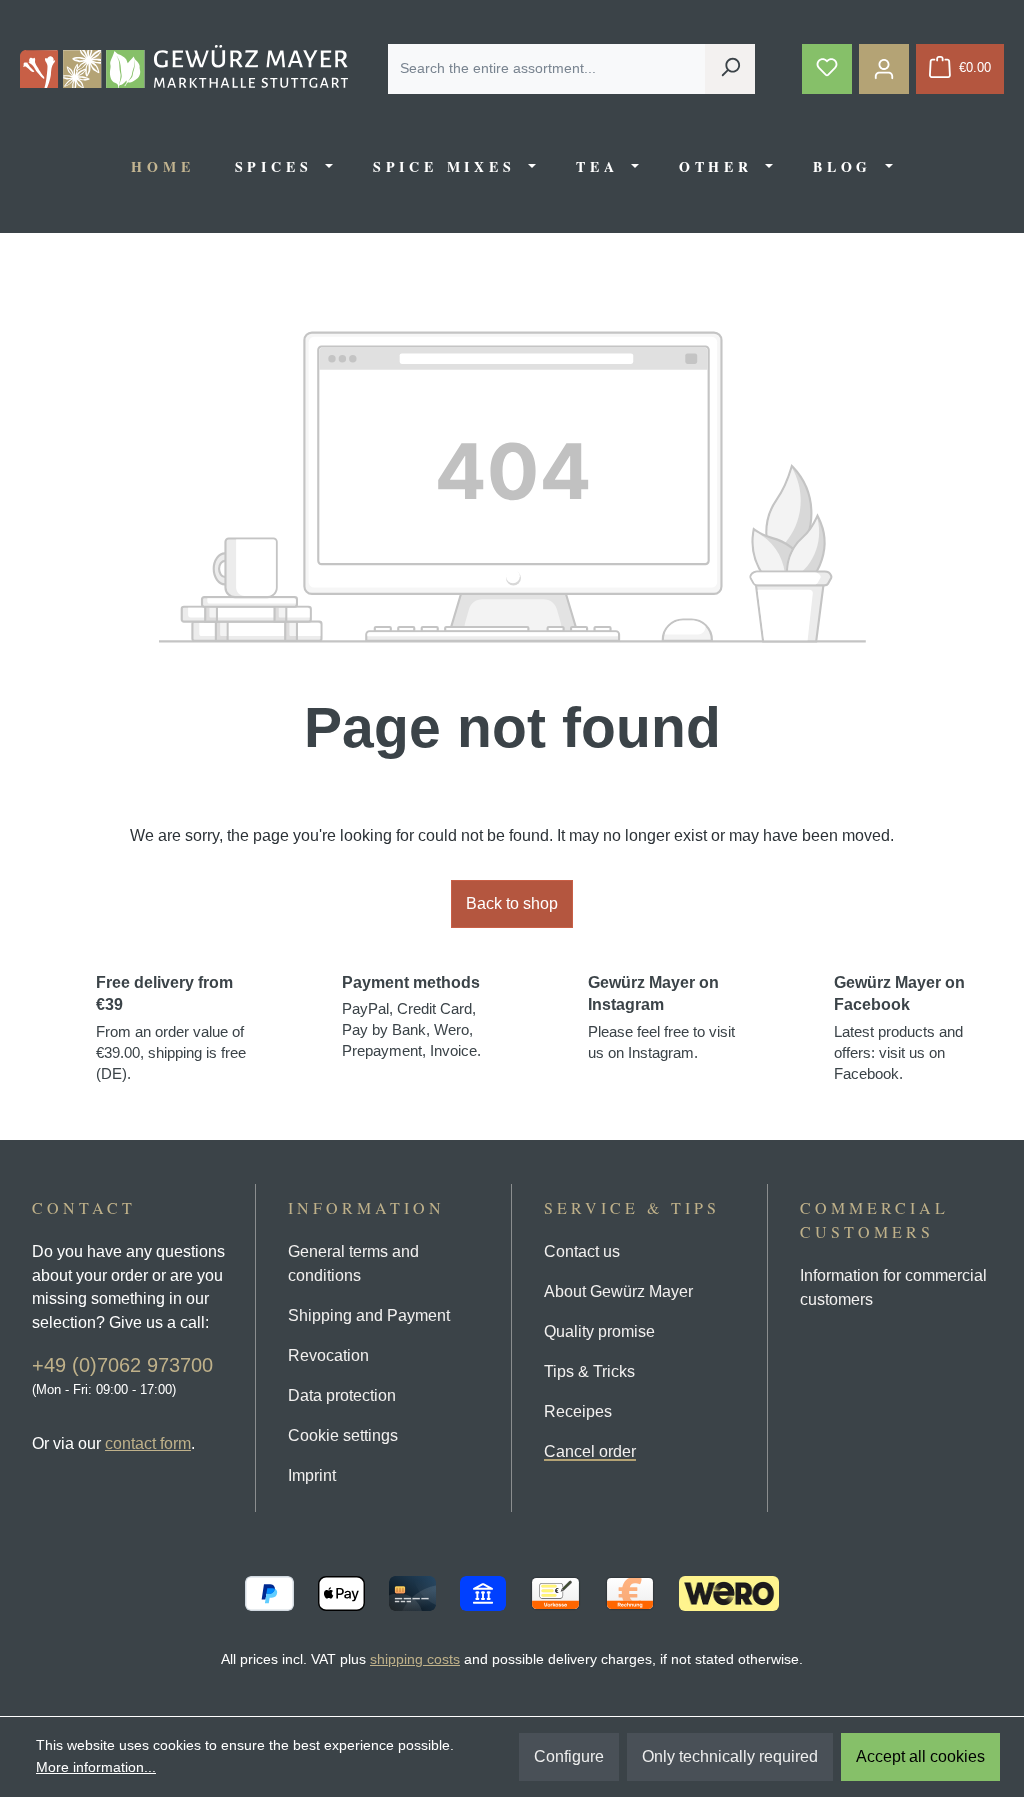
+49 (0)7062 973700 (122, 1365)
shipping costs (415, 1659)
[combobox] (547, 69)
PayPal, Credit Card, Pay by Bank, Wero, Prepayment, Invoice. (411, 1016)
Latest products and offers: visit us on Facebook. (899, 1028)
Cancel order (590, 1451)
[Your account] (884, 69)
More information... (96, 1767)
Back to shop (512, 903)
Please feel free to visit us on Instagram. (661, 1017)
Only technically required (730, 1756)
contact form (148, 1443)
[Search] (730, 69)
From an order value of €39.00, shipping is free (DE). (171, 1028)
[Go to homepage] (184, 66)
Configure (569, 1756)
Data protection (342, 1395)
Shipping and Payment (369, 1315)
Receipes (578, 1411)
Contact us (582, 1251)
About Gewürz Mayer (618, 1291)
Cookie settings (343, 1435)
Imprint (312, 1475)
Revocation (328, 1355)
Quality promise (599, 1331)
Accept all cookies (920, 1756)
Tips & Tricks (589, 1371)
